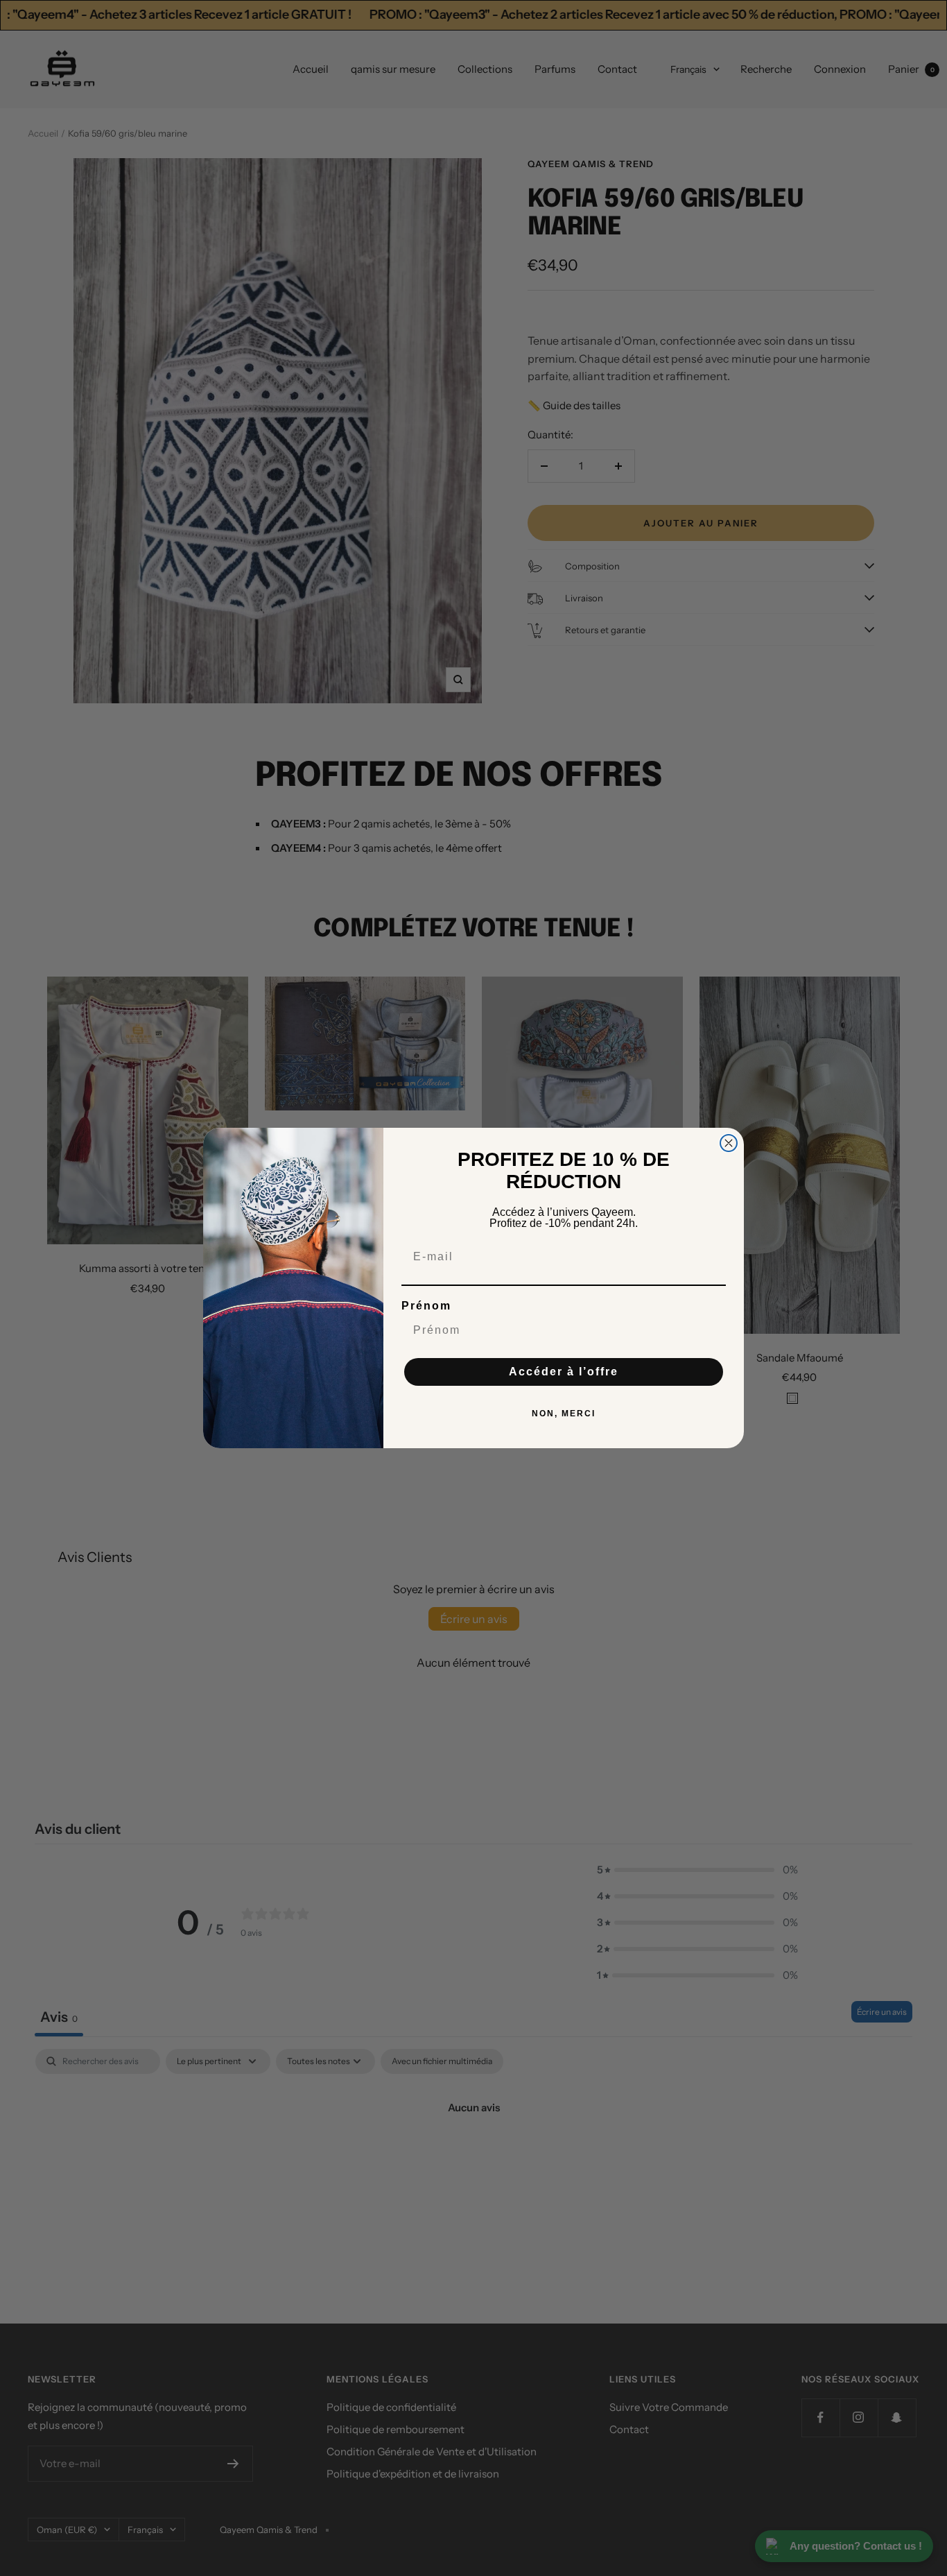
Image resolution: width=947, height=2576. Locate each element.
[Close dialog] (729, 1143)
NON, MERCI (564, 1414)
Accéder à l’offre (564, 1372)
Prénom (426, 1306)
